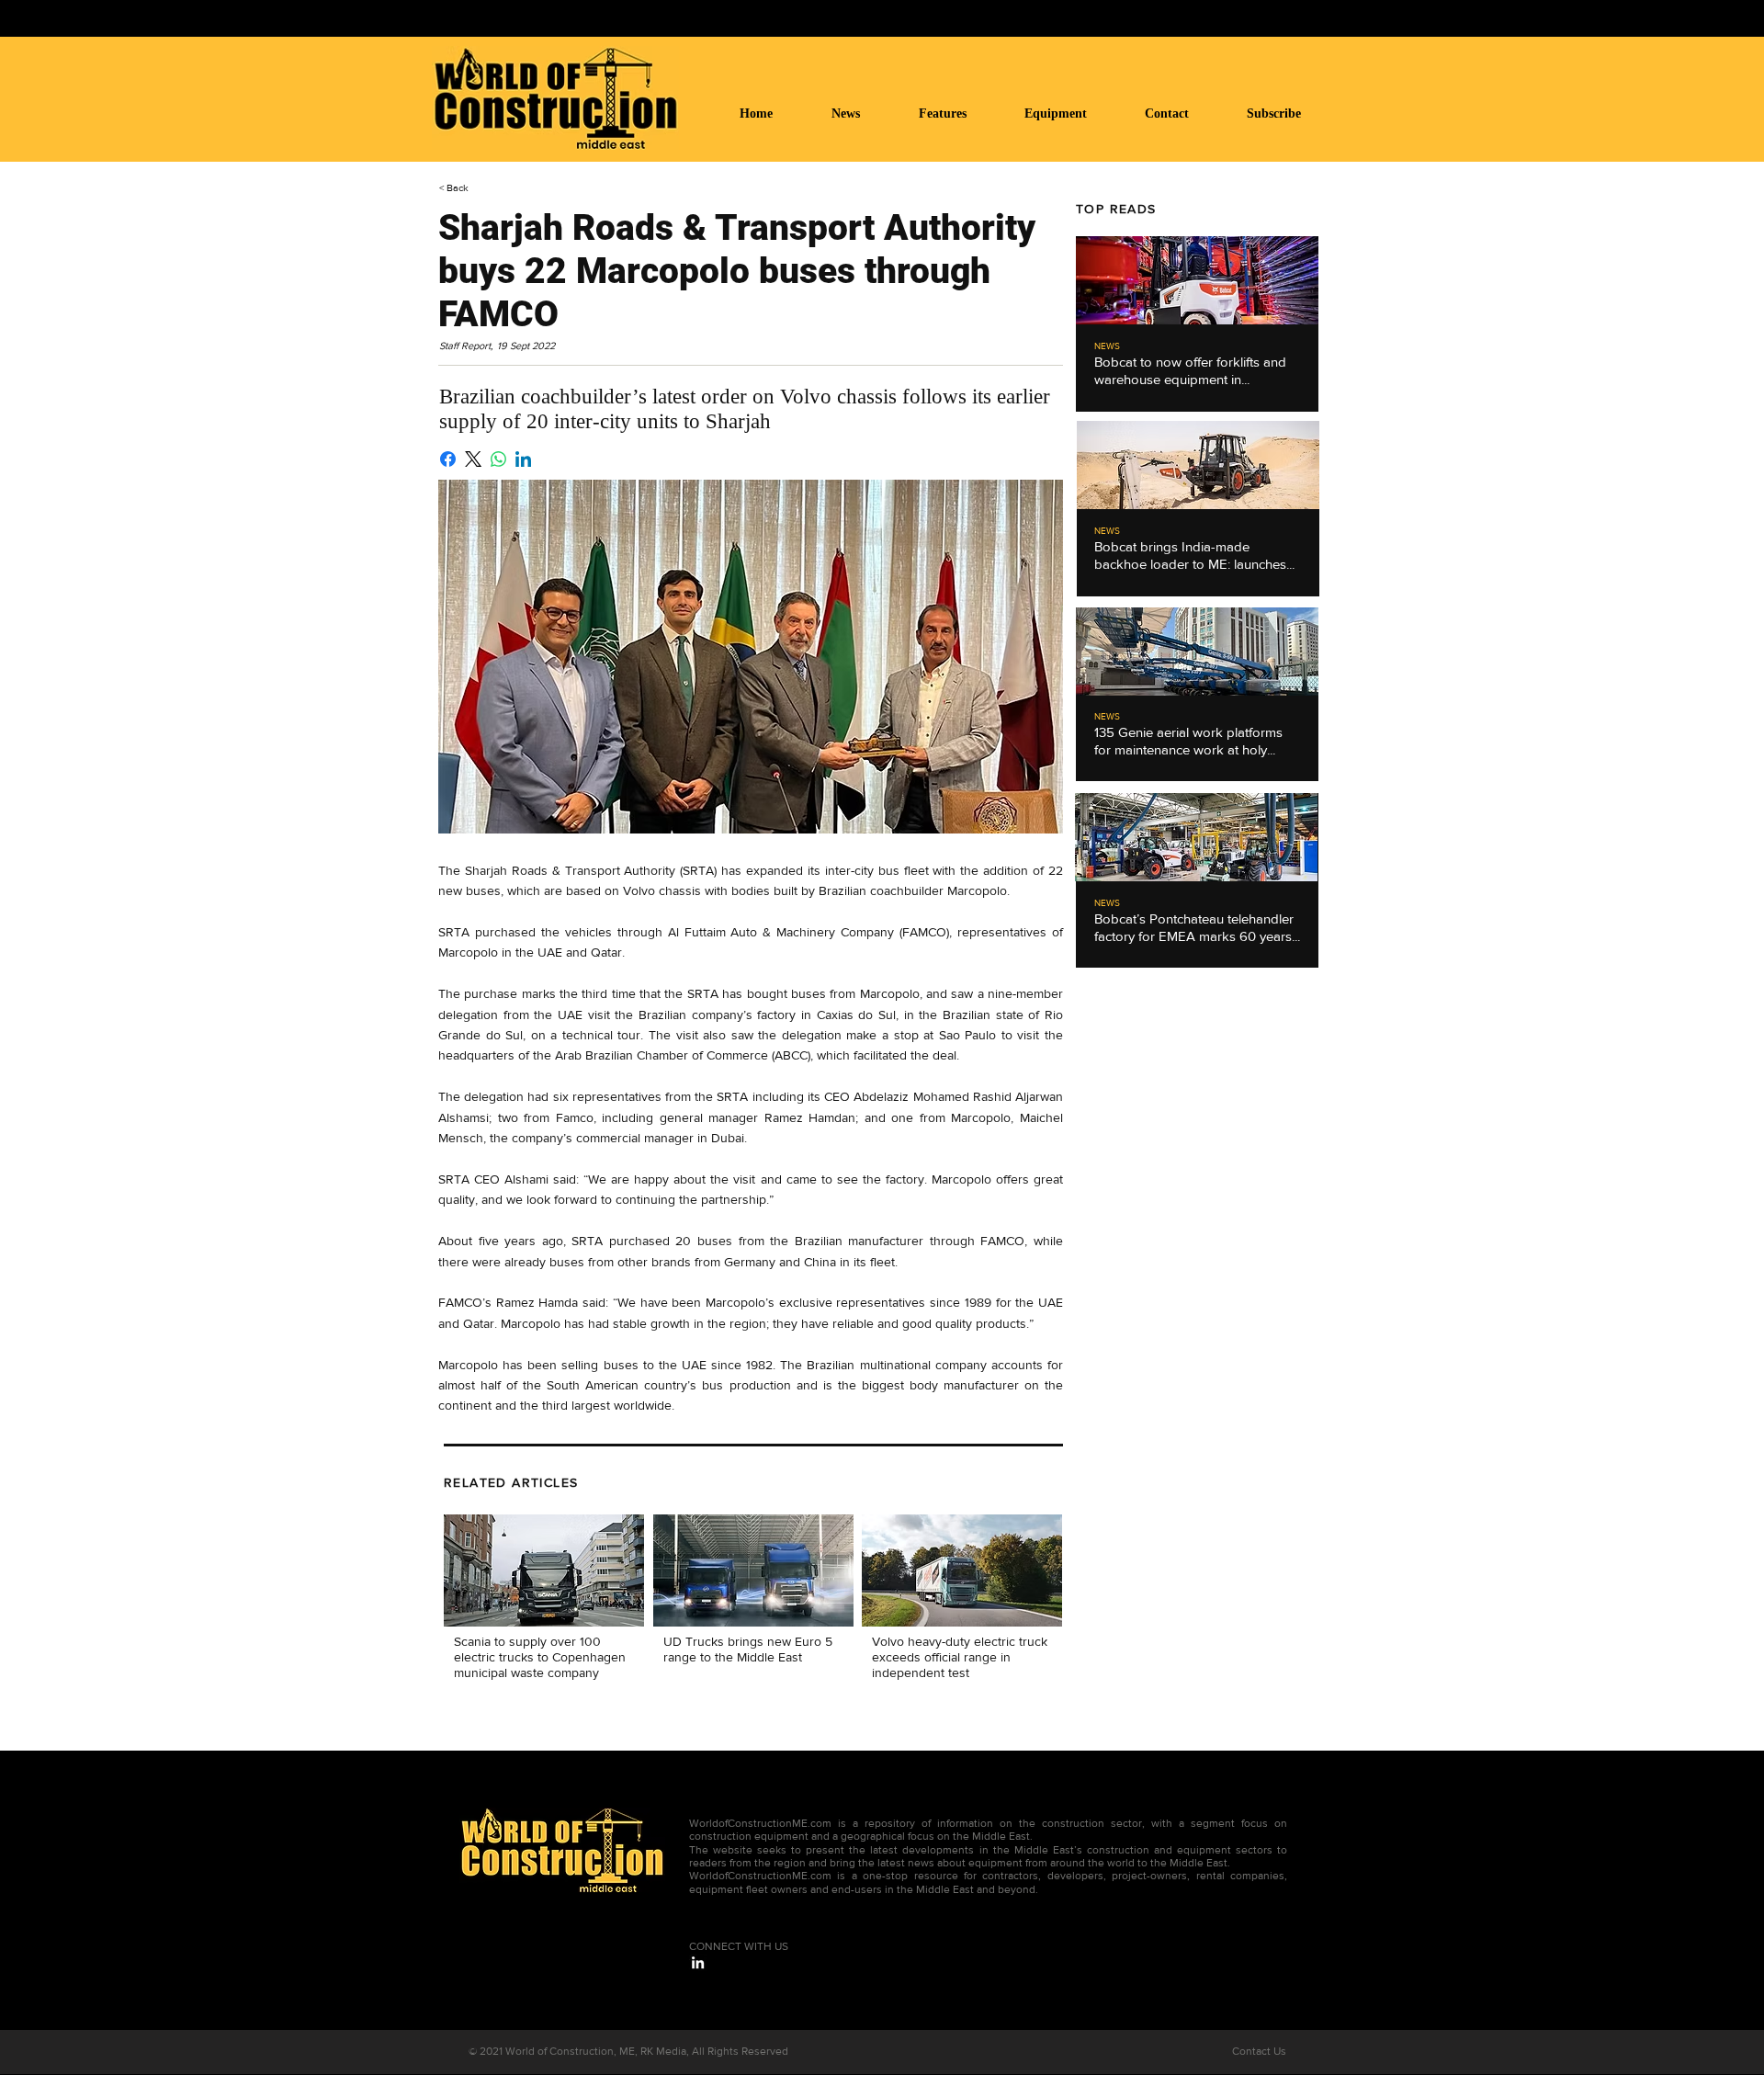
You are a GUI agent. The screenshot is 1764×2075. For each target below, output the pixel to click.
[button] (1071, 113)
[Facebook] (448, 459)
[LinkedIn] (523, 459)
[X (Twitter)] (473, 459)
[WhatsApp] (498, 459)
